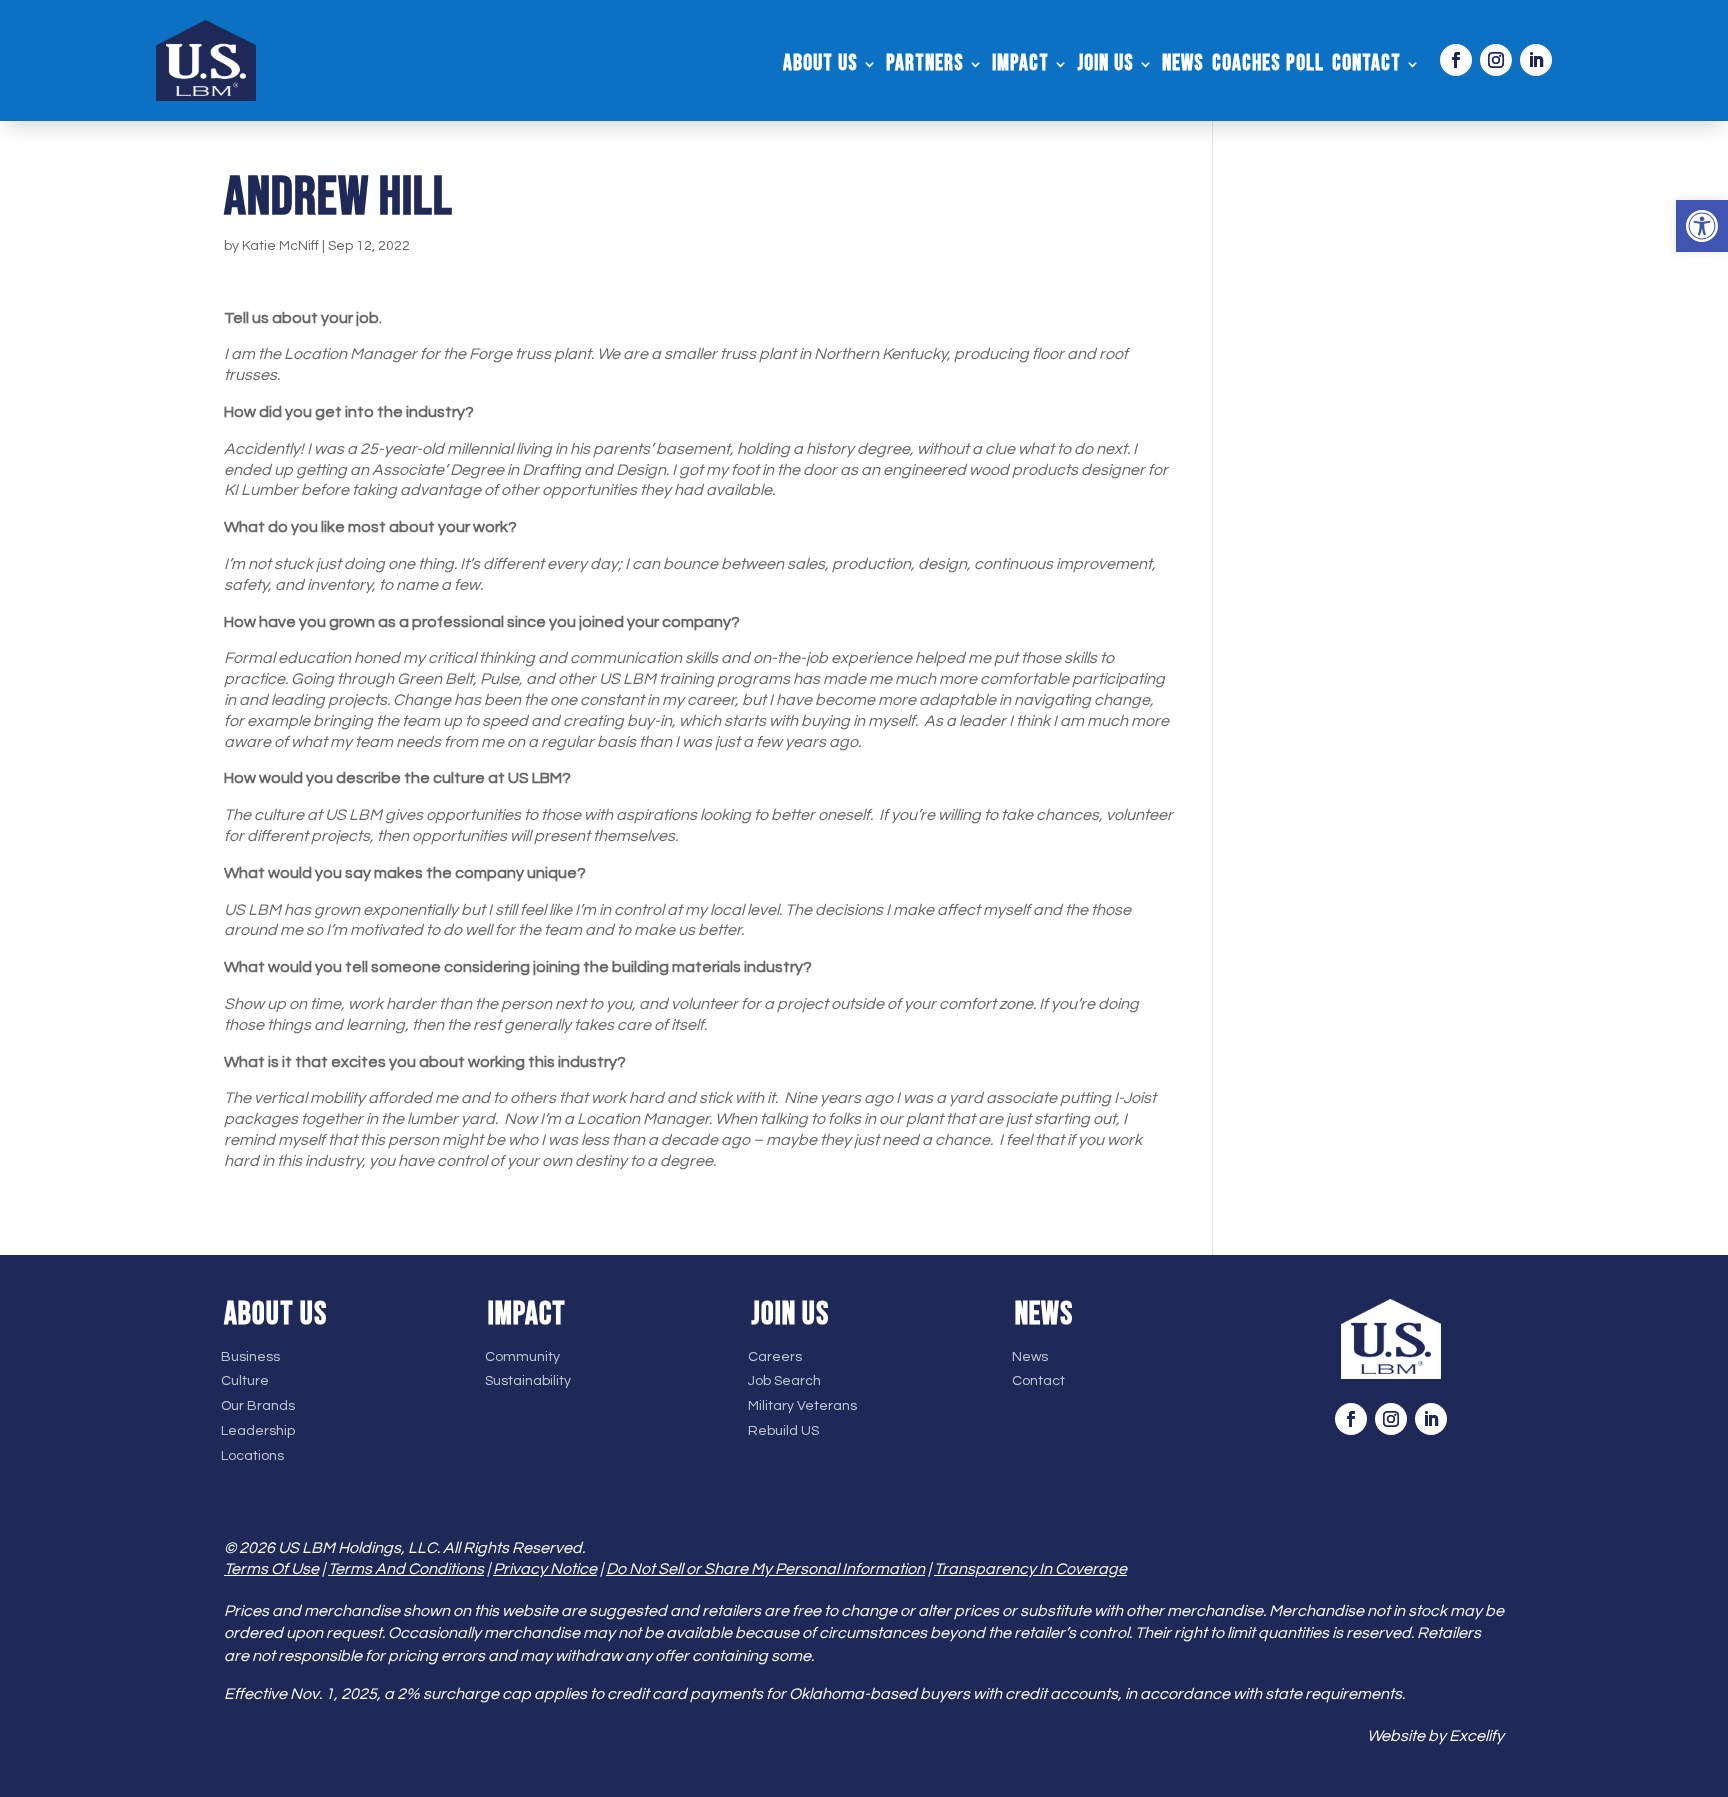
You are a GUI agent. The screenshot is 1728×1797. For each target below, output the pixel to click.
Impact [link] (1020, 67)
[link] (1702, 226)
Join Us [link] (1105, 67)
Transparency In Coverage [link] (1030, 1569)
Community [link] (522, 1357)
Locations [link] (252, 1456)
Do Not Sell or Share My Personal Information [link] (765, 1569)
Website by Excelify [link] (1435, 1736)
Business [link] (250, 1357)
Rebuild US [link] (783, 1431)
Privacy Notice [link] (545, 1569)
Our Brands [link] (258, 1406)
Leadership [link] (258, 1431)
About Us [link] (820, 67)
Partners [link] (925, 67)
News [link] (1183, 67)
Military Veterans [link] (802, 1406)
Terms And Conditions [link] (406, 1569)
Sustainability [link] (528, 1381)
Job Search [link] (784, 1381)
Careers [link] (775, 1357)
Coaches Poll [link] (1268, 67)
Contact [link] (1366, 67)
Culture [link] (245, 1381)
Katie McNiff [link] (280, 246)
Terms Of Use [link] (271, 1569)
